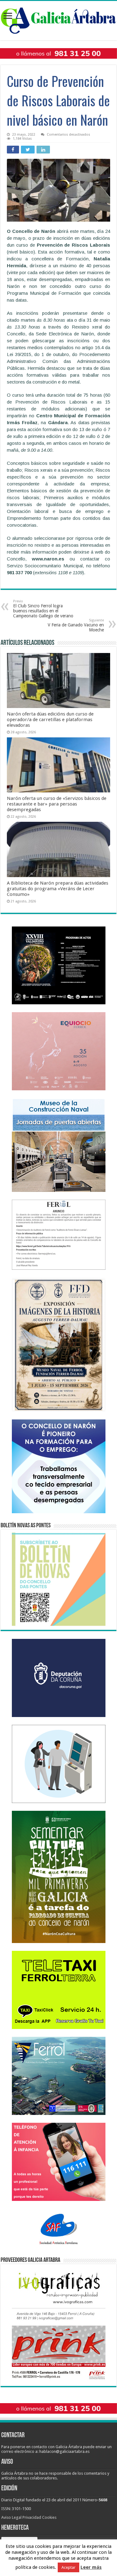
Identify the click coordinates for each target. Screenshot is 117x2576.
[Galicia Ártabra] (58, 19)
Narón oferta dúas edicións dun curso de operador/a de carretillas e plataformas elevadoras (50, 720)
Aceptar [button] (68, 2567)
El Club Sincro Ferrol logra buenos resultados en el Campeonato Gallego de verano (43, 609)
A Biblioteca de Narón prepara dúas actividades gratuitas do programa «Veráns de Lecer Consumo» (58, 889)
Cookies (49, 2517)
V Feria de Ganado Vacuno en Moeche (76, 625)
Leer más (91, 2567)
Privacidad (32, 2517)
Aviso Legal (11, 2517)
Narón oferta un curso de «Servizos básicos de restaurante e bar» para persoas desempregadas (57, 804)
